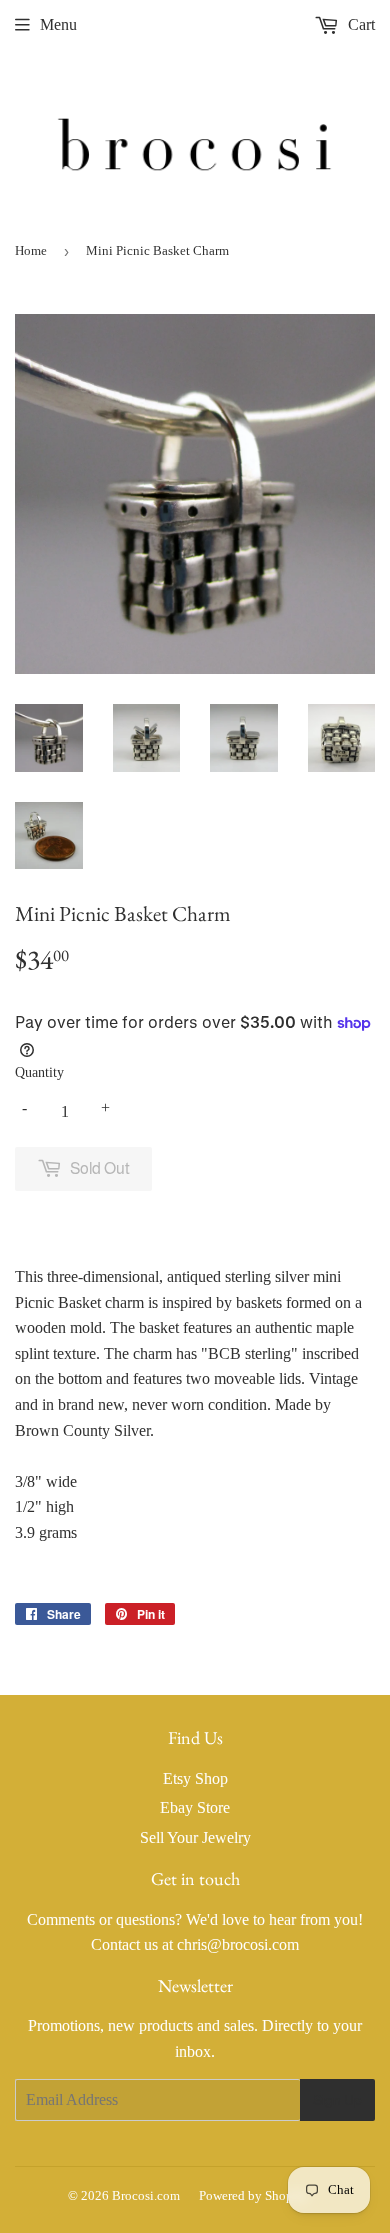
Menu (58, 24)
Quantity (39, 1072)
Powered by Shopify (253, 2195)
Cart (359, 24)
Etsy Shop (195, 1778)
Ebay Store (195, 1807)
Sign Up (337, 2100)
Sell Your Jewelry (195, 1837)
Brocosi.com (146, 2195)
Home (31, 250)
